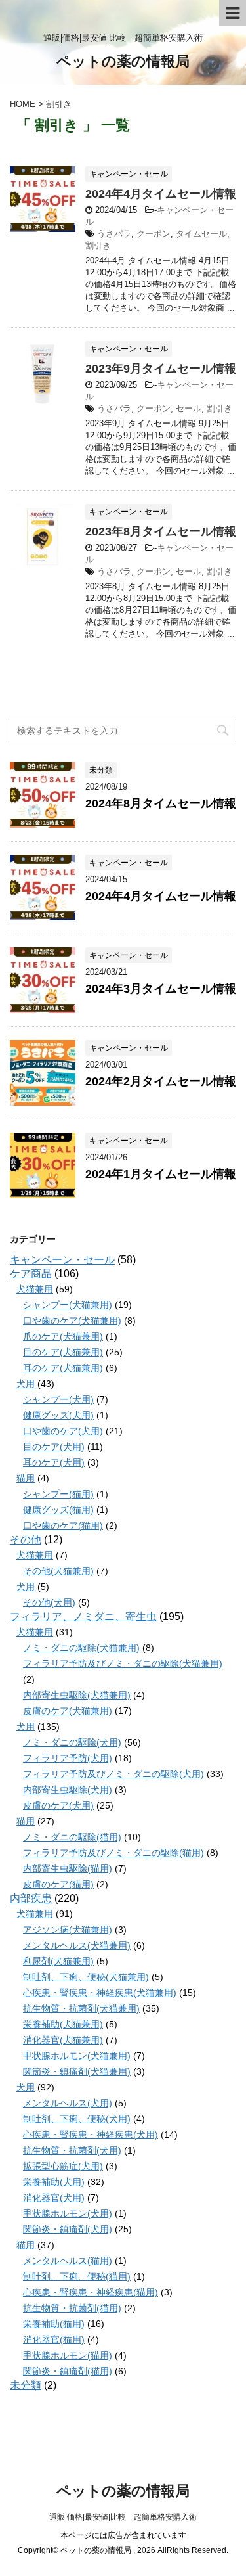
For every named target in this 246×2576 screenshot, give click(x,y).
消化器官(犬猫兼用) (63, 2040)
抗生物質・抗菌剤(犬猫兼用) (81, 2008)
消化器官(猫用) (54, 2339)
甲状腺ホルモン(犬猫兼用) (77, 2056)
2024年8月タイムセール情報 (161, 803)
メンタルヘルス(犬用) (68, 2103)
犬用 (26, 1384)
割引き (98, 245)
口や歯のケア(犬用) (63, 1431)
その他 (26, 1540)
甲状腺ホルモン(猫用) (68, 2355)
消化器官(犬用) (54, 2198)
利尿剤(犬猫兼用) (58, 1961)
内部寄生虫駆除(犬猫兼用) (77, 1695)
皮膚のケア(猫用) (58, 1884)
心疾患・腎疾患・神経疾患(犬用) (91, 2135)
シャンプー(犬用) (58, 1399)
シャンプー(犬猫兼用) (68, 1305)
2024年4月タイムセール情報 (161, 194)
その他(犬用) (49, 1602)
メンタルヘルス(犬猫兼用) (77, 1945)
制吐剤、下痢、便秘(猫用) (77, 2276)
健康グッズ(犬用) (58, 1415)
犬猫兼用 (35, 1289)
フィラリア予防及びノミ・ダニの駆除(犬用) (113, 1774)
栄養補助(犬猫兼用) (63, 2024)
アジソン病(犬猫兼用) (68, 1930)
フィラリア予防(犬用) (68, 1758)
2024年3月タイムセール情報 (161, 989)
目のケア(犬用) (54, 1447)
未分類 (26, 2385)
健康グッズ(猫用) (58, 1510)
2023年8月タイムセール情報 (161, 531)
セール (189, 408)
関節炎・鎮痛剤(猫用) (68, 2371)
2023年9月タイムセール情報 (161, 369)
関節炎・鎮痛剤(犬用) (68, 2229)
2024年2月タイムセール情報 (161, 1081)
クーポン (154, 234)
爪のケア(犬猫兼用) (63, 1336)
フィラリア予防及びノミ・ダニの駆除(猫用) (113, 1853)
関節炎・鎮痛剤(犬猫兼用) (77, 2071)
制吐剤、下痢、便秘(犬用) (77, 2119)
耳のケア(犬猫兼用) (63, 1368)
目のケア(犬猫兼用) (63, 1352)
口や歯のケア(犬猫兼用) (72, 1321)
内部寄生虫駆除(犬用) (68, 1790)
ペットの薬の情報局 (123, 61)
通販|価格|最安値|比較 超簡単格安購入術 (123, 2517)
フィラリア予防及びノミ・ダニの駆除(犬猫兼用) (123, 1663)
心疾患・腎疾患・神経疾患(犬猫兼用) (100, 1993)
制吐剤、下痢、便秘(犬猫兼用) (86, 1977)
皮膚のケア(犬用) (58, 1805)
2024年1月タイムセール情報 (161, 1174)
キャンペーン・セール (62, 1260)
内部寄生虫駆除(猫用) (68, 1868)
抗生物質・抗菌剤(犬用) (72, 2150)
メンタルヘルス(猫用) (68, 2261)
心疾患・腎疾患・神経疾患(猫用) (91, 2292)
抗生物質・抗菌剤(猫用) (72, 2308)
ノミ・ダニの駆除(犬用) (72, 1742)
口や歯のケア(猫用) (63, 1525)
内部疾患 (31, 1898)
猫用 (26, 1478)
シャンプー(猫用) (58, 1494)
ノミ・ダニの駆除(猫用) (72, 1837)
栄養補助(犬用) (54, 2182)
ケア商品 (31, 1274)
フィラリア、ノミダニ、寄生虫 (83, 1616)
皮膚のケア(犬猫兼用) (68, 1711)
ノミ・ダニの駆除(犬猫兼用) (81, 1648)
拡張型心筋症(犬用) (63, 2166)
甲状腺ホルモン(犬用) (68, 2213)
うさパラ (114, 234)
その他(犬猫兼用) (58, 1571)
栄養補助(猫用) (54, 2324)
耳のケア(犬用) (54, 1462)
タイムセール (201, 234)
